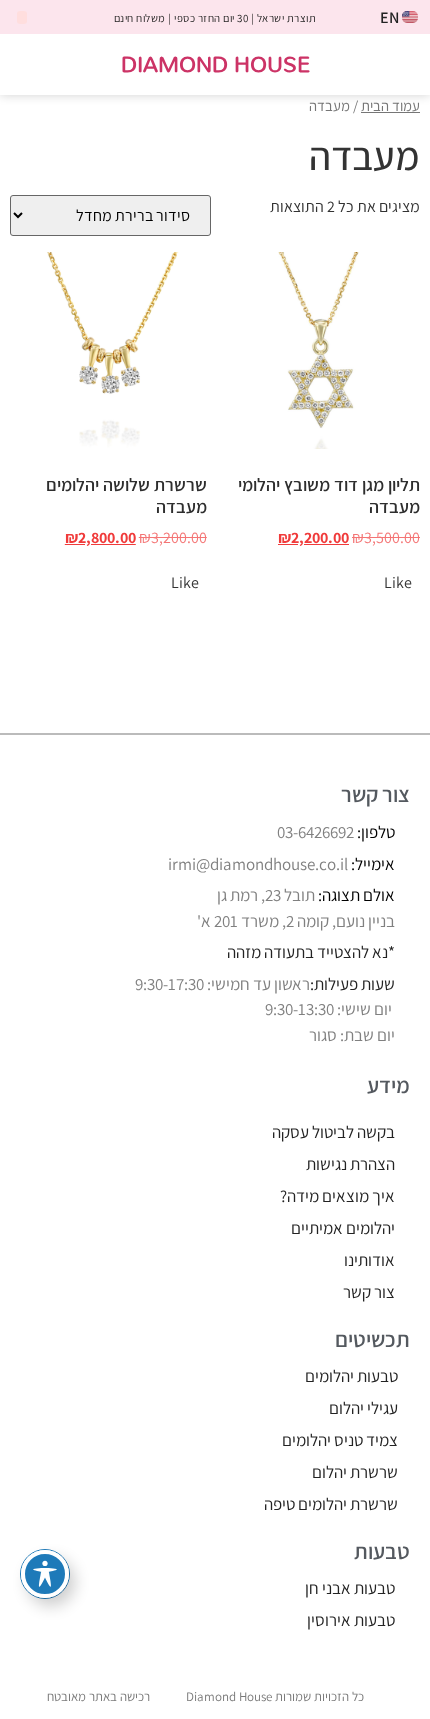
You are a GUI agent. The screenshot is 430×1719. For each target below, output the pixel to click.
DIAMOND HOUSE (215, 63)
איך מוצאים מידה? (337, 1196)
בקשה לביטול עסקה (333, 1132)
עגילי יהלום (363, 1408)
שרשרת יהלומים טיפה (331, 1504)
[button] (401, 64)
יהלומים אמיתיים (343, 1228)
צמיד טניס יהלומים (340, 1440)
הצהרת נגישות (350, 1164)
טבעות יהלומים (351, 1376)
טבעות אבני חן (350, 1588)
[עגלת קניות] (37, 65)
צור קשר (369, 1292)
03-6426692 (315, 832)
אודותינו (369, 1260)
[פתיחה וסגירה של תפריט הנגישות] (45, 1574)
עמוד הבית (390, 105)
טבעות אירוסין (351, 1620)
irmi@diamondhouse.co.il (258, 864)
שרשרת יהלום (355, 1472)
